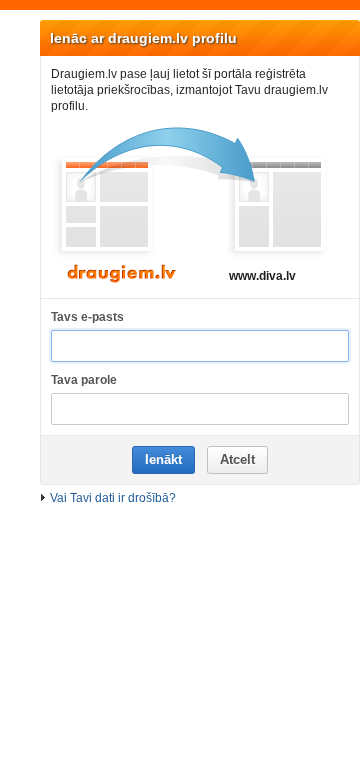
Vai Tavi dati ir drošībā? (113, 498)
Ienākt (163, 459)
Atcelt (237, 459)
